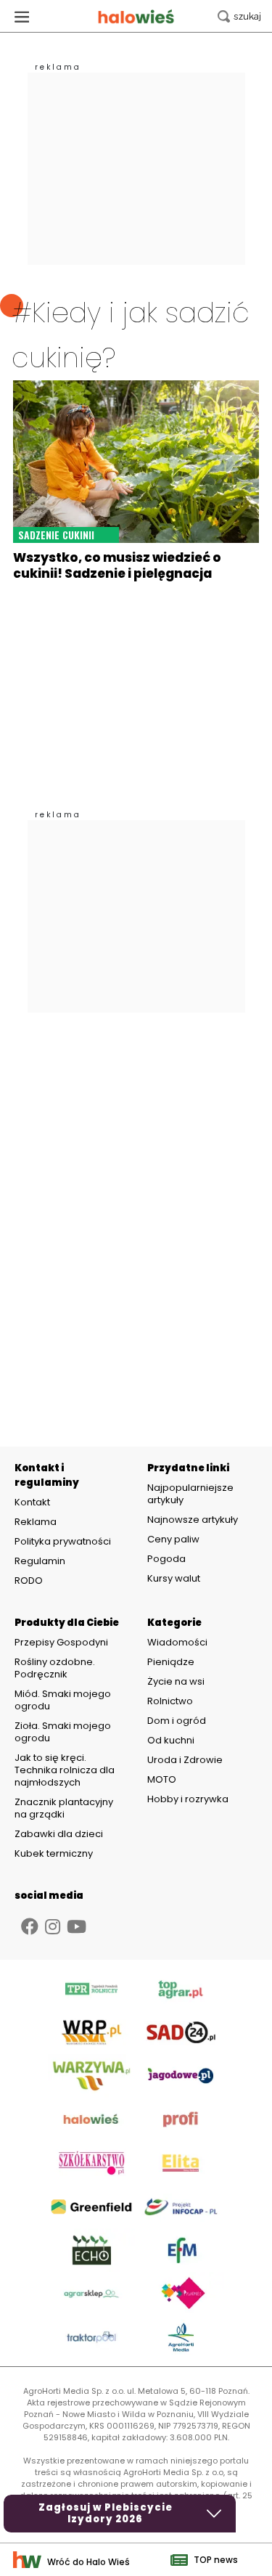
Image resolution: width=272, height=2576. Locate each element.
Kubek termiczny (55, 1853)
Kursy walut (174, 1578)
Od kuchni (171, 1740)
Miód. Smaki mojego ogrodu (63, 1700)
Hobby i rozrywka (188, 1799)
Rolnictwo (170, 1701)
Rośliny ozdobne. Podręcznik (55, 1668)
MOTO (162, 1779)
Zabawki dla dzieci (59, 1834)
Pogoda (166, 1559)
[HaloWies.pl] (136, 16)
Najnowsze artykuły (193, 1520)
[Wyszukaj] (239, 16)
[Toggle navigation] (22, 16)
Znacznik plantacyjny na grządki (64, 1808)
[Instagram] (53, 1927)
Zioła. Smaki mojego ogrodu (63, 1732)
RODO (29, 1581)
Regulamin (40, 1561)
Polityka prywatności (63, 1542)
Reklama (36, 1522)
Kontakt (32, 1502)
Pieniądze (171, 1662)
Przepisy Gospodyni (61, 1642)
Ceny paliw (173, 1539)
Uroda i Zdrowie (185, 1760)
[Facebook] (30, 1927)
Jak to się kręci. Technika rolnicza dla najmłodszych (65, 1770)
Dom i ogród (177, 1721)
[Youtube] (77, 1927)
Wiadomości (177, 1642)
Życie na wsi (176, 1681)
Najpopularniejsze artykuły (190, 1494)
